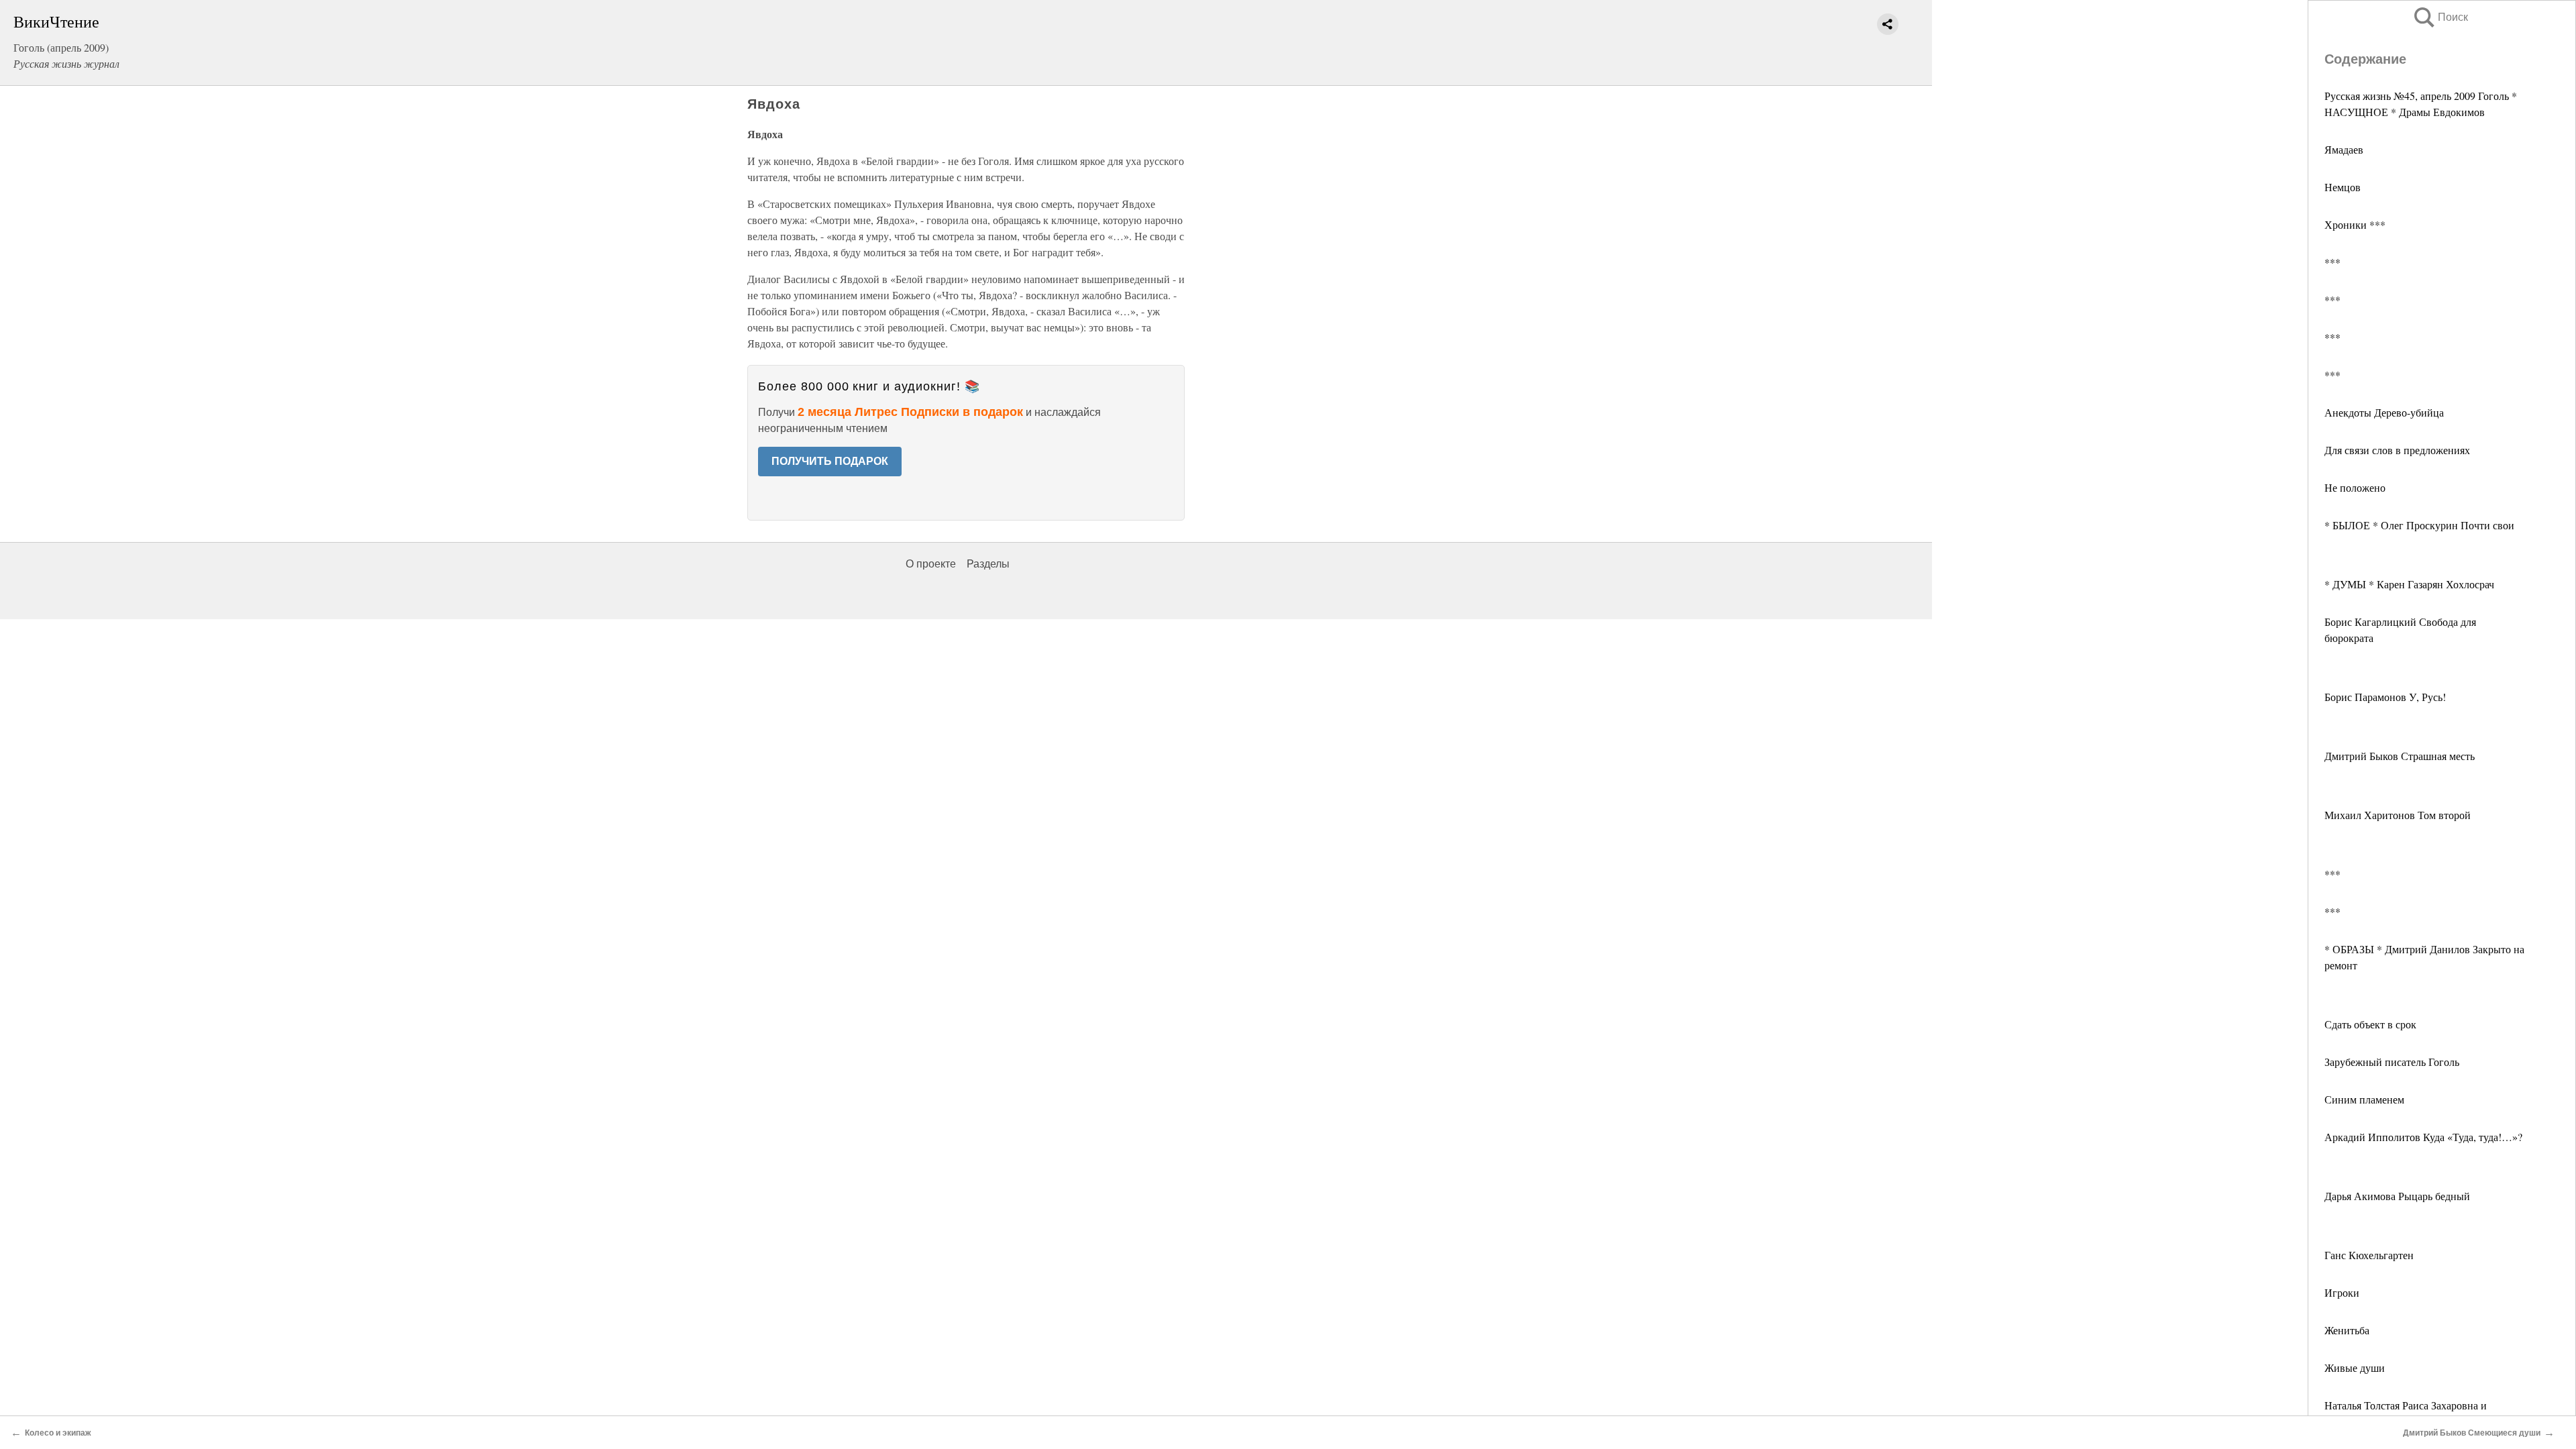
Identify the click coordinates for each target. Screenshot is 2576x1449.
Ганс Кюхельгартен (2369, 1255)
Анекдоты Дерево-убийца (2384, 412)
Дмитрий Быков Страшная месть (2400, 756)
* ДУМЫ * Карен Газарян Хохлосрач (2409, 584)
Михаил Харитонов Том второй (2398, 815)
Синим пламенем (2364, 1099)
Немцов (2343, 187)
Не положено (2355, 487)
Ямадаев (2344, 149)
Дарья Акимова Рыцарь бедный (2397, 1196)
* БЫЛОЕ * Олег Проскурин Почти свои (2419, 525)
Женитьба (2347, 1330)
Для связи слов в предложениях (2397, 450)
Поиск (2440, 17)
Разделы (988, 564)
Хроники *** (2355, 224)
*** (2332, 262)
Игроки (2342, 1292)
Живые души (2355, 1367)
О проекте (931, 564)
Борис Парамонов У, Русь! (2385, 697)
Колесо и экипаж (58, 1433)
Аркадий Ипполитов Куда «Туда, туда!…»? (2423, 1137)
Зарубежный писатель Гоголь (2392, 1062)
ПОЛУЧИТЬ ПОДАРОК (830, 461)
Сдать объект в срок (2370, 1024)
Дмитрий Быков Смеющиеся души (2472, 1433)
